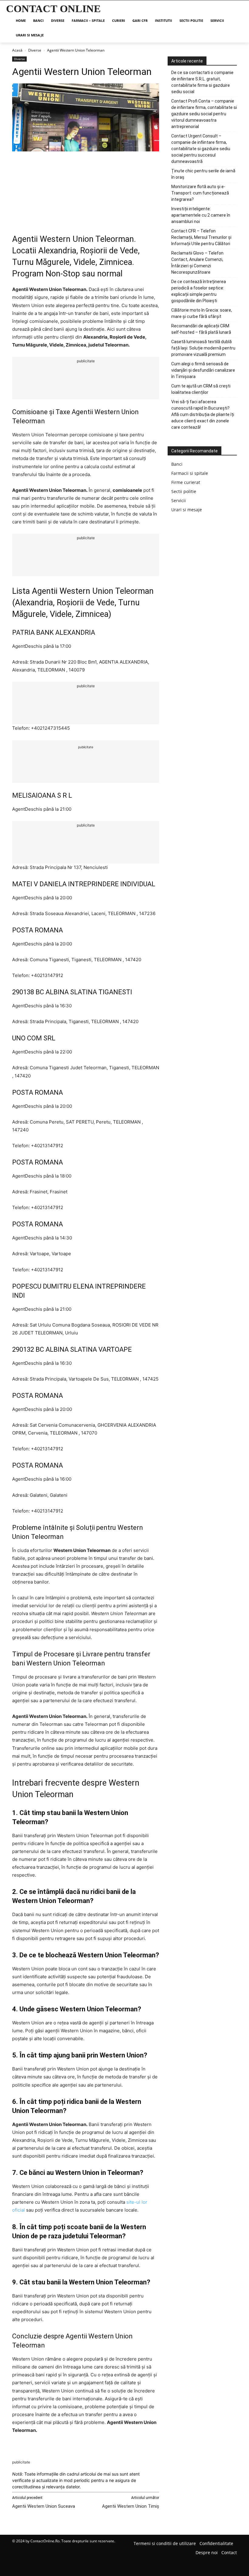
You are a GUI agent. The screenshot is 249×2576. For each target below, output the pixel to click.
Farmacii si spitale (190, 473)
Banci (177, 464)
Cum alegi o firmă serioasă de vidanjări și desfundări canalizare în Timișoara (203, 370)
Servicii (179, 500)
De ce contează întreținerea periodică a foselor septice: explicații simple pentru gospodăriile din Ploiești (199, 291)
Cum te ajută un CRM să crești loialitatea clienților (201, 389)
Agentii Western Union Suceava (44, 2506)
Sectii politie (184, 491)
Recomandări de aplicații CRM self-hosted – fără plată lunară (201, 329)
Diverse (35, 50)
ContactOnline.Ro (45, 2541)
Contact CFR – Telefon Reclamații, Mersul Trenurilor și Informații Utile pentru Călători (201, 237)
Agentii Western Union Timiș (131, 2506)
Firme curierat (186, 482)
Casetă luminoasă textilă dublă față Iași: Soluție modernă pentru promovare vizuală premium (203, 348)
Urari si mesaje (187, 510)
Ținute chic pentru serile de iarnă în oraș (203, 174)
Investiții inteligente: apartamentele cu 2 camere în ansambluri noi (201, 215)
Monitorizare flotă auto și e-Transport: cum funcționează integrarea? (200, 193)
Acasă (17, 50)
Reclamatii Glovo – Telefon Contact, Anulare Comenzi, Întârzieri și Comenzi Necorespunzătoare (197, 263)
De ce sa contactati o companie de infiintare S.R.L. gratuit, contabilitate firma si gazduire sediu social (202, 82)
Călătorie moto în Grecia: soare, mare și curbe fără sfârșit (202, 313)
